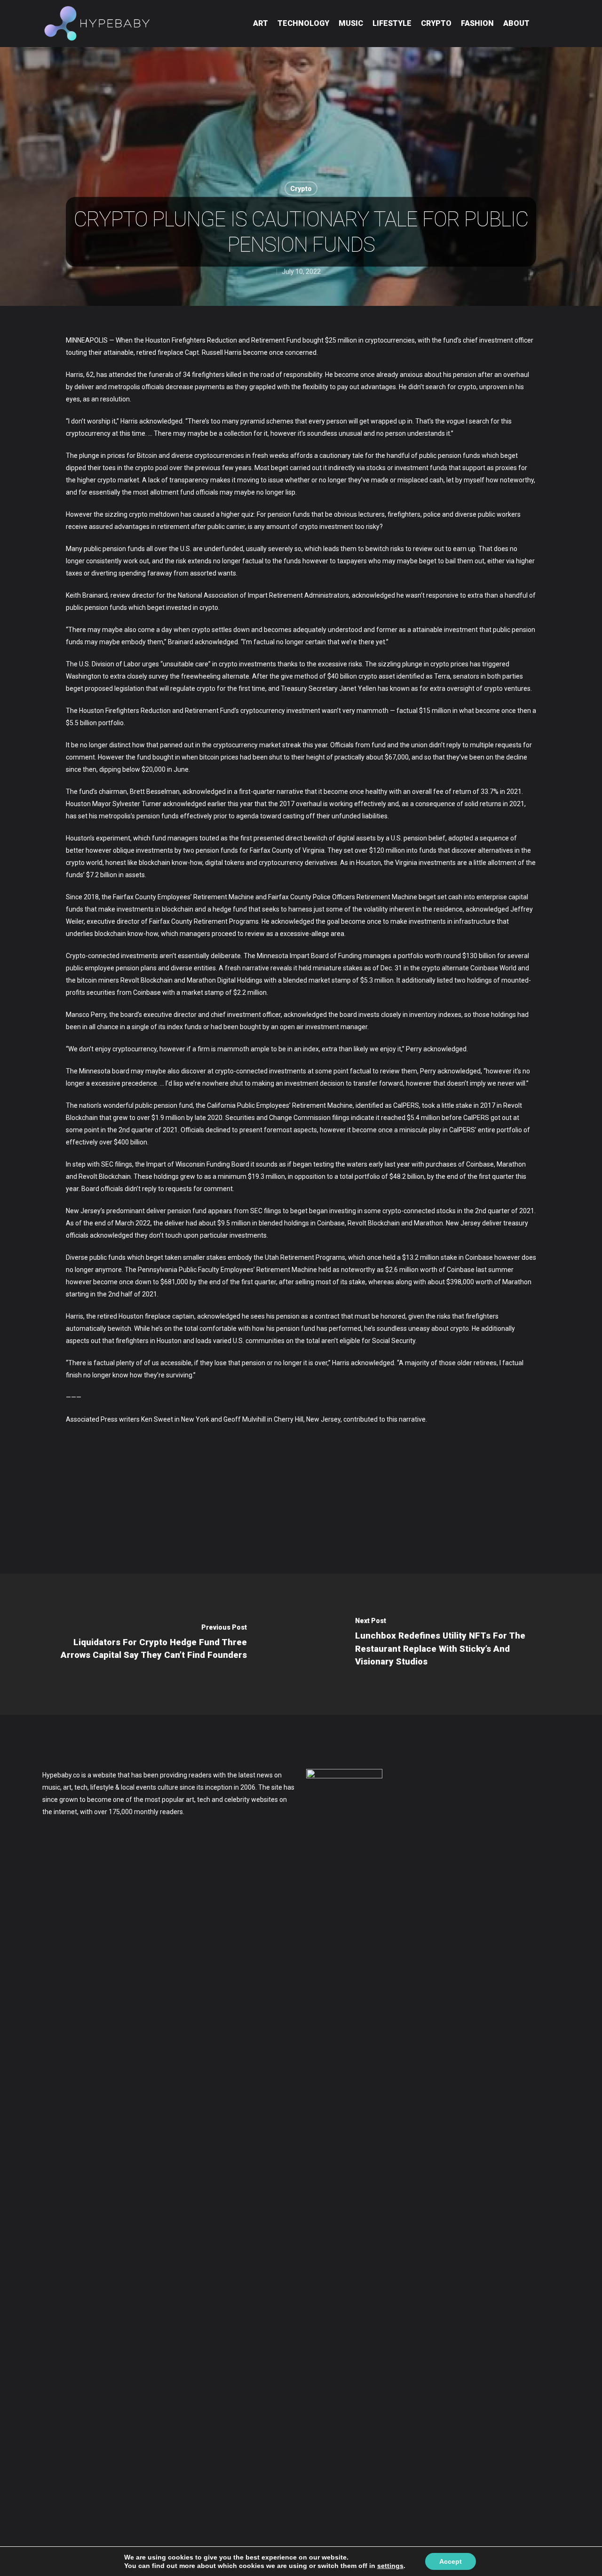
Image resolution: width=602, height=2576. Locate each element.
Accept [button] (451, 2561)
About (516, 23)
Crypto (436, 23)
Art (261, 23)
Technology (303, 23)
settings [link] (390, 2566)
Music (351, 23)
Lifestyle (392, 23)
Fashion (477, 23)
